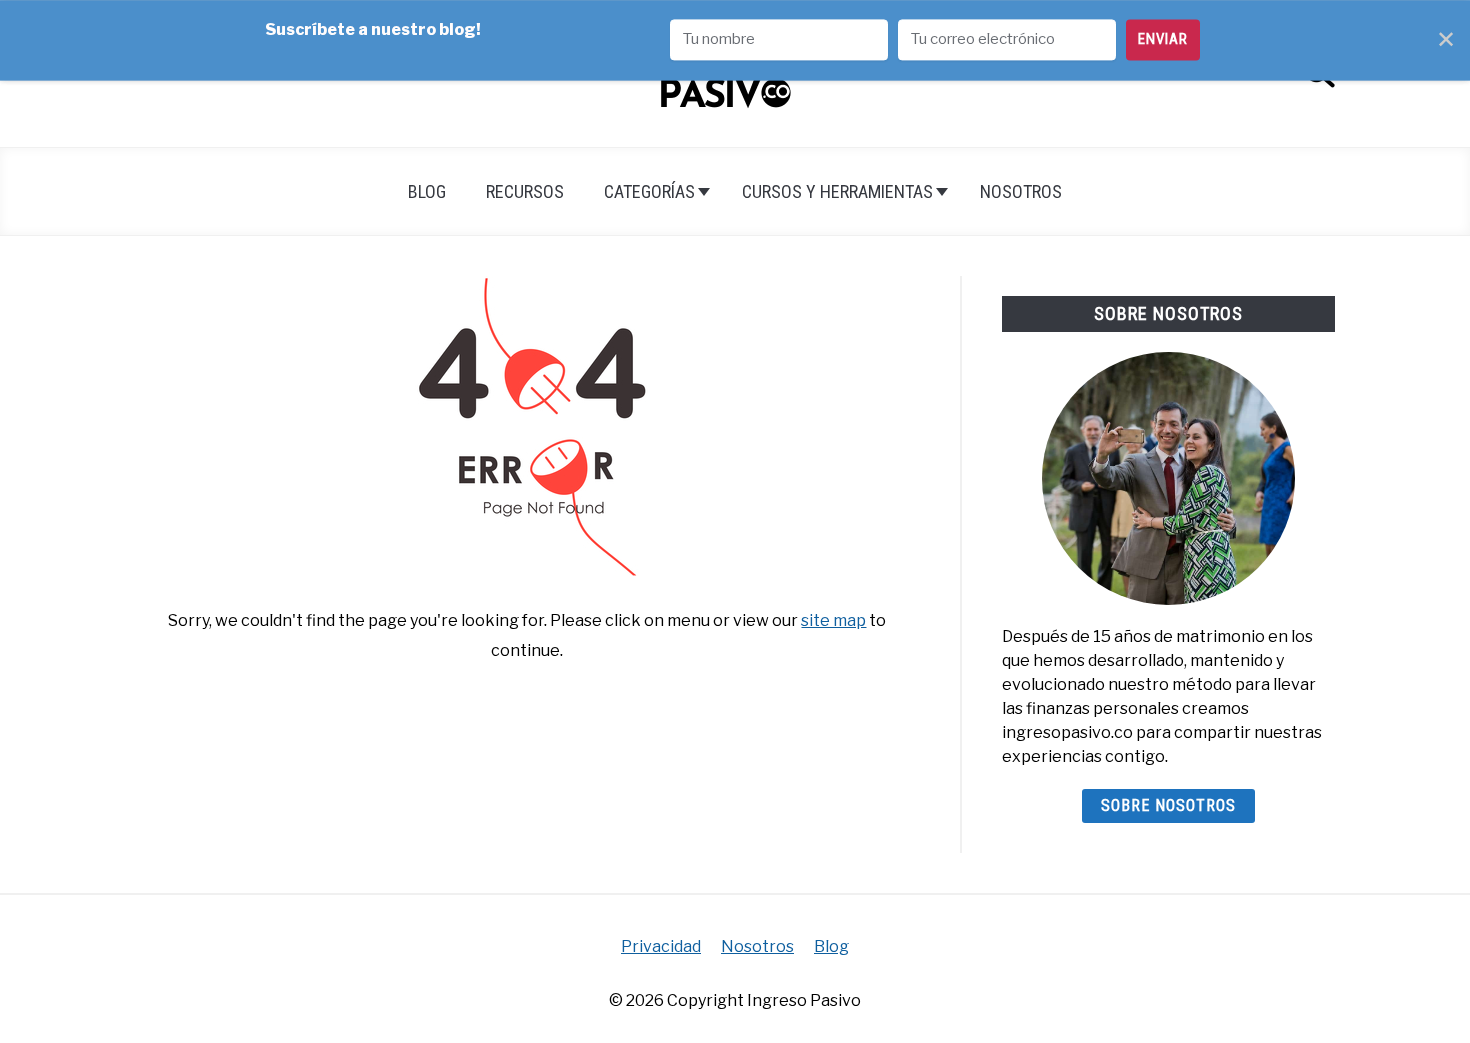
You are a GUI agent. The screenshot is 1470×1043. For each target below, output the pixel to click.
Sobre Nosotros (1168, 805)
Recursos (525, 191)
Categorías (649, 191)
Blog (427, 191)
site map (833, 620)
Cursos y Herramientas (837, 191)
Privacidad (661, 946)
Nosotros (1021, 191)
